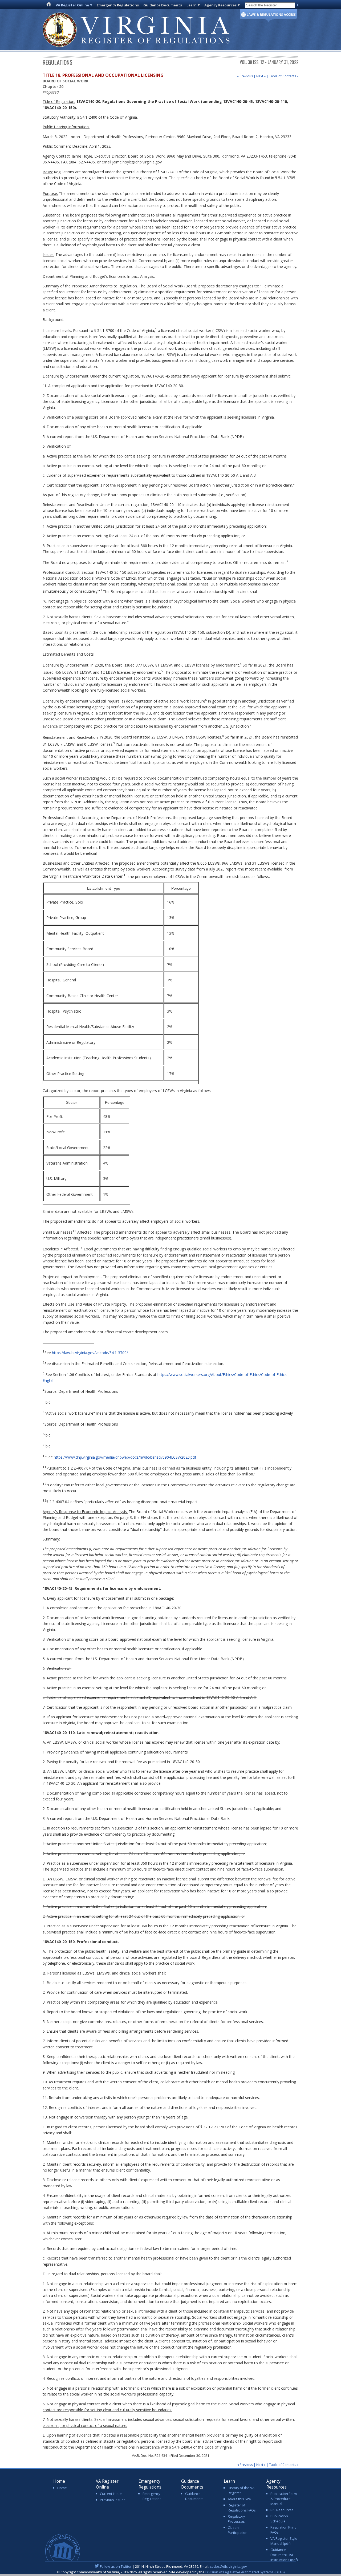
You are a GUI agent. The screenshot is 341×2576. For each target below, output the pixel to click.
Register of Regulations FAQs (242, 2508)
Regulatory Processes (236, 2519)
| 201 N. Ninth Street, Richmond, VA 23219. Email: (173, 2566)
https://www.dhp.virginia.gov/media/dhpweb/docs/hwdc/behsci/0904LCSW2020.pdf (125, 1457)
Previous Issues (113, 2500)
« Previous (245, 76)
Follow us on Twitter (116, 2566)
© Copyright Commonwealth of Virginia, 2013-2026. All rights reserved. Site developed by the (170, 2572)
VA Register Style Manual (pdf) (284, 2541)
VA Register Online (72, 5)
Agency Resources (220, 5)
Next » (261, 76)
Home (62, 2488)
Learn (192, 5)
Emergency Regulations (118, 5)
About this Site (239, 2499)
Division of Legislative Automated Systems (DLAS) (245, 2572)
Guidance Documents (163, 5)
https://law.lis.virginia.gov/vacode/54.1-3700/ (90, 1352)
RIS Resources (282, 2510)
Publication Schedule (279, 2519)
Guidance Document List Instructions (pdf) (284, 2555)
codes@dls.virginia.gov (228, 2566)
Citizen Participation (238, 2530)
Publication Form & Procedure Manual (284, 2499)
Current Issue (111, 2494)
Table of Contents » (284, 76)
